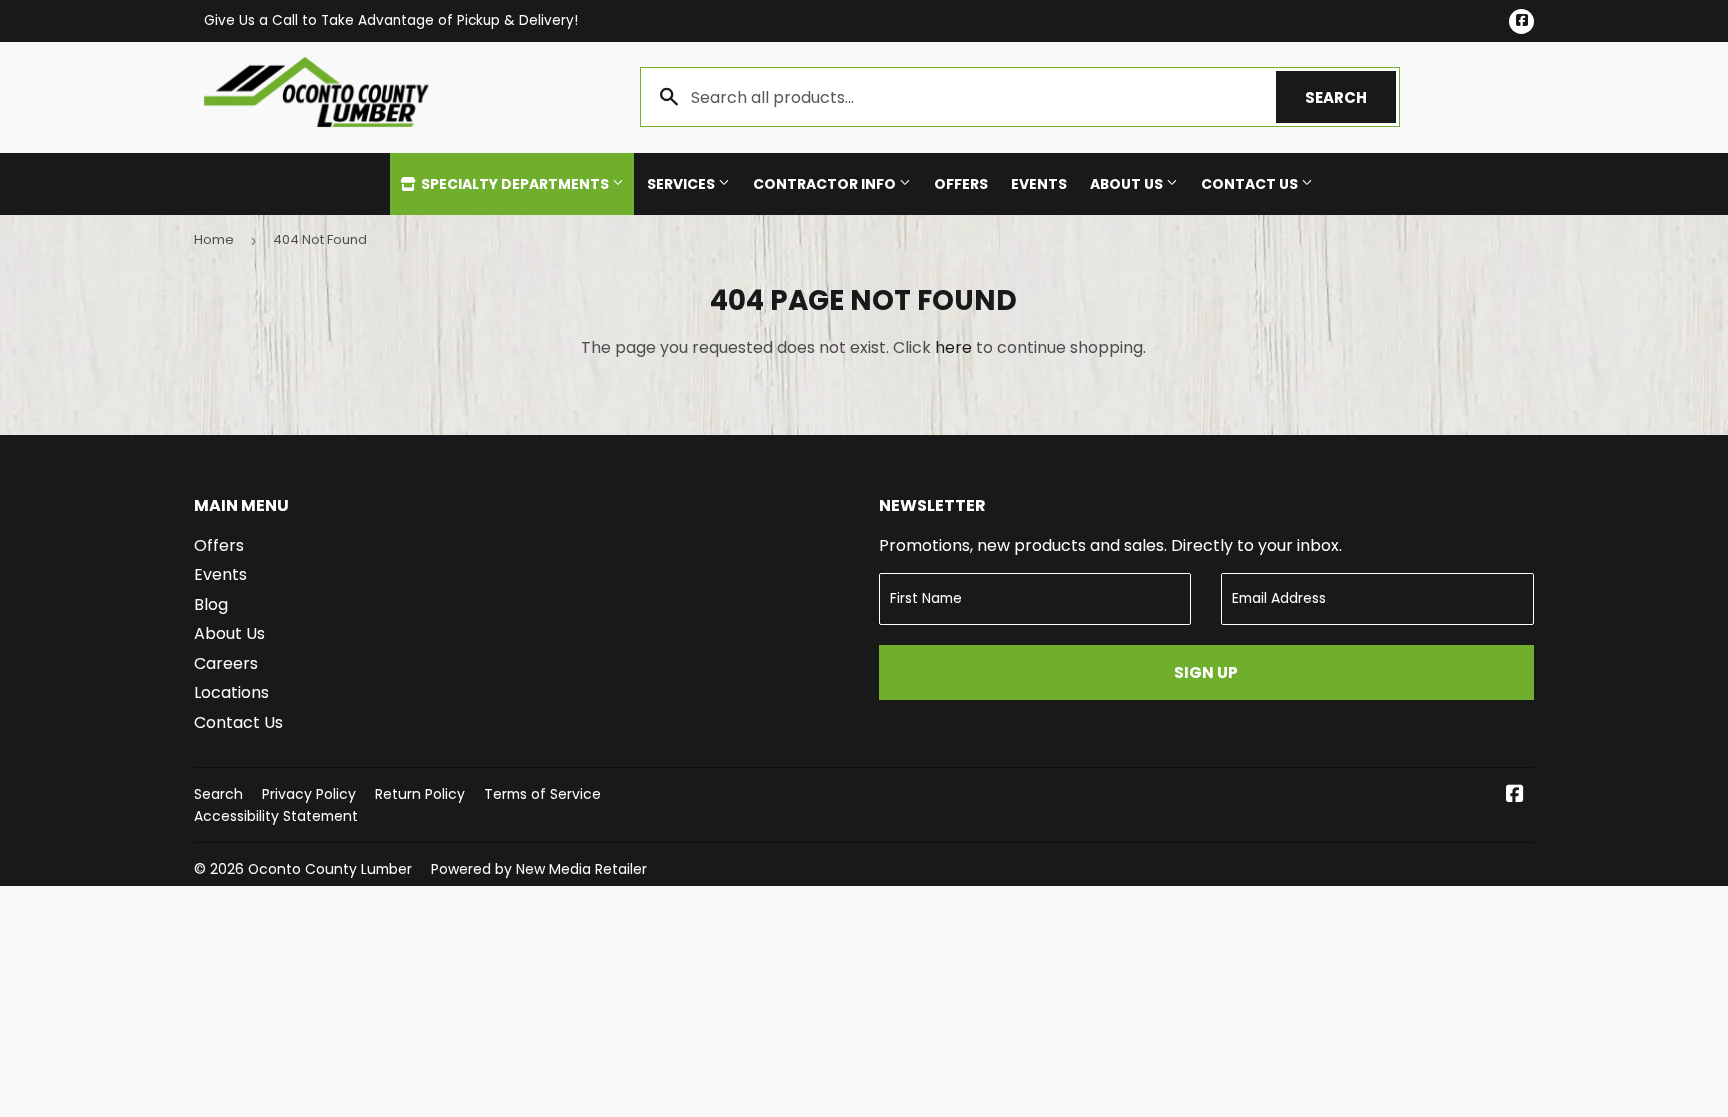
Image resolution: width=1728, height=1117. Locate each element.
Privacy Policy (309, 794)
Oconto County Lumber (330, 869)
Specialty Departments (515, 184)
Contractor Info (826, 184)
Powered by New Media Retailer (539, 869)
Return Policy (420, 794)
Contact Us (1251, 184)
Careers (226, 663)
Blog (211, 604)
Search (1350, 97)
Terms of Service (542, 794)
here (953, 347)
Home (214, 239)
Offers (961, 184)
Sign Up (1206, 672)
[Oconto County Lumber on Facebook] (1515, 795)
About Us (1128, 184)
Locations (231, 692)
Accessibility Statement (276, 816)
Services (682, 184)
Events (1039, 184)
